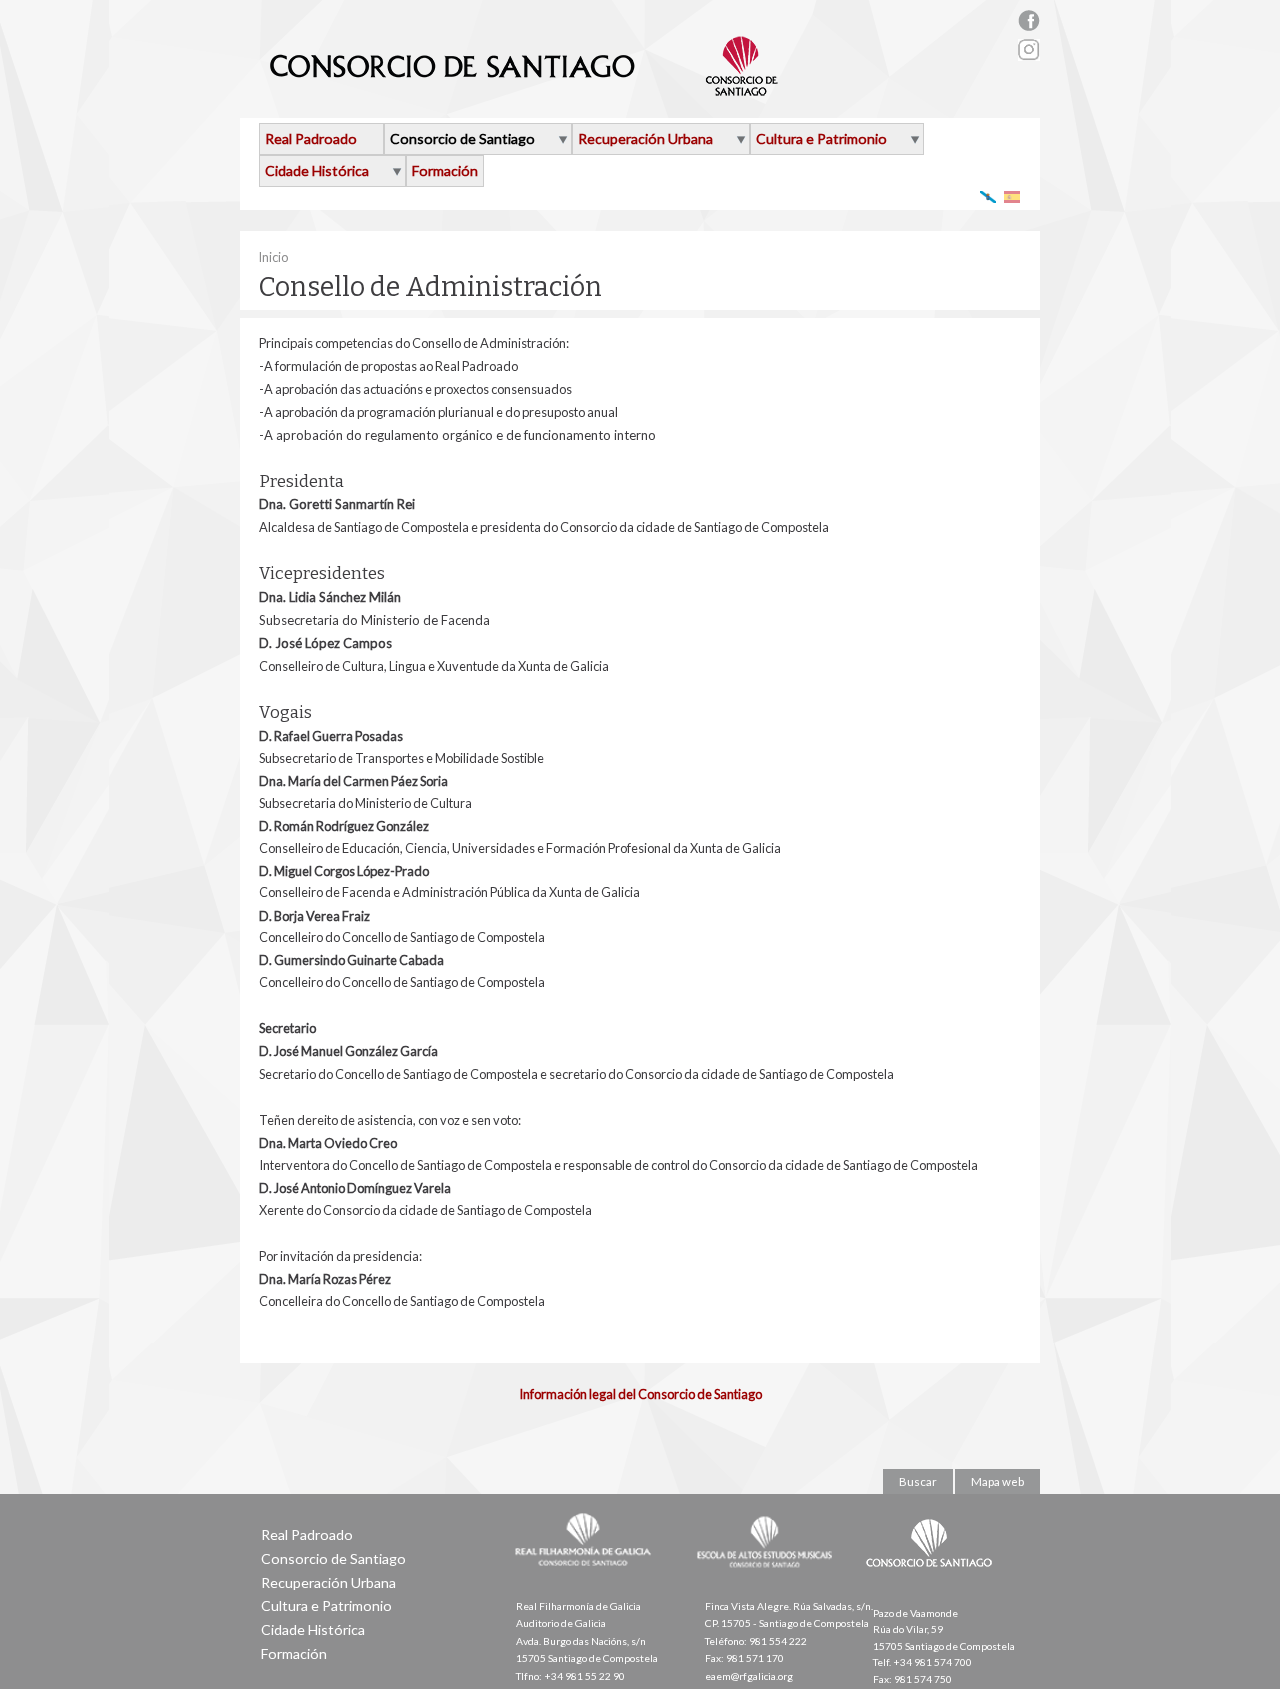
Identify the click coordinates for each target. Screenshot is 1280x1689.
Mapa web (997, 1481)
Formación (445, 170)
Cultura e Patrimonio (821, 138)
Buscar (918, 1481)
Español (1012, 196)
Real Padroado (311, 138)
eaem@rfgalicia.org (749, 1676)
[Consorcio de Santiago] (933, 1581)
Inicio (273, 257)
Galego (988, 196)
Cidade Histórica (317, 170)
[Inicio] (524, 88)
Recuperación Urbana (645, 138)
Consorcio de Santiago (462, 138)
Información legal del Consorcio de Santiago (640, 1394)
